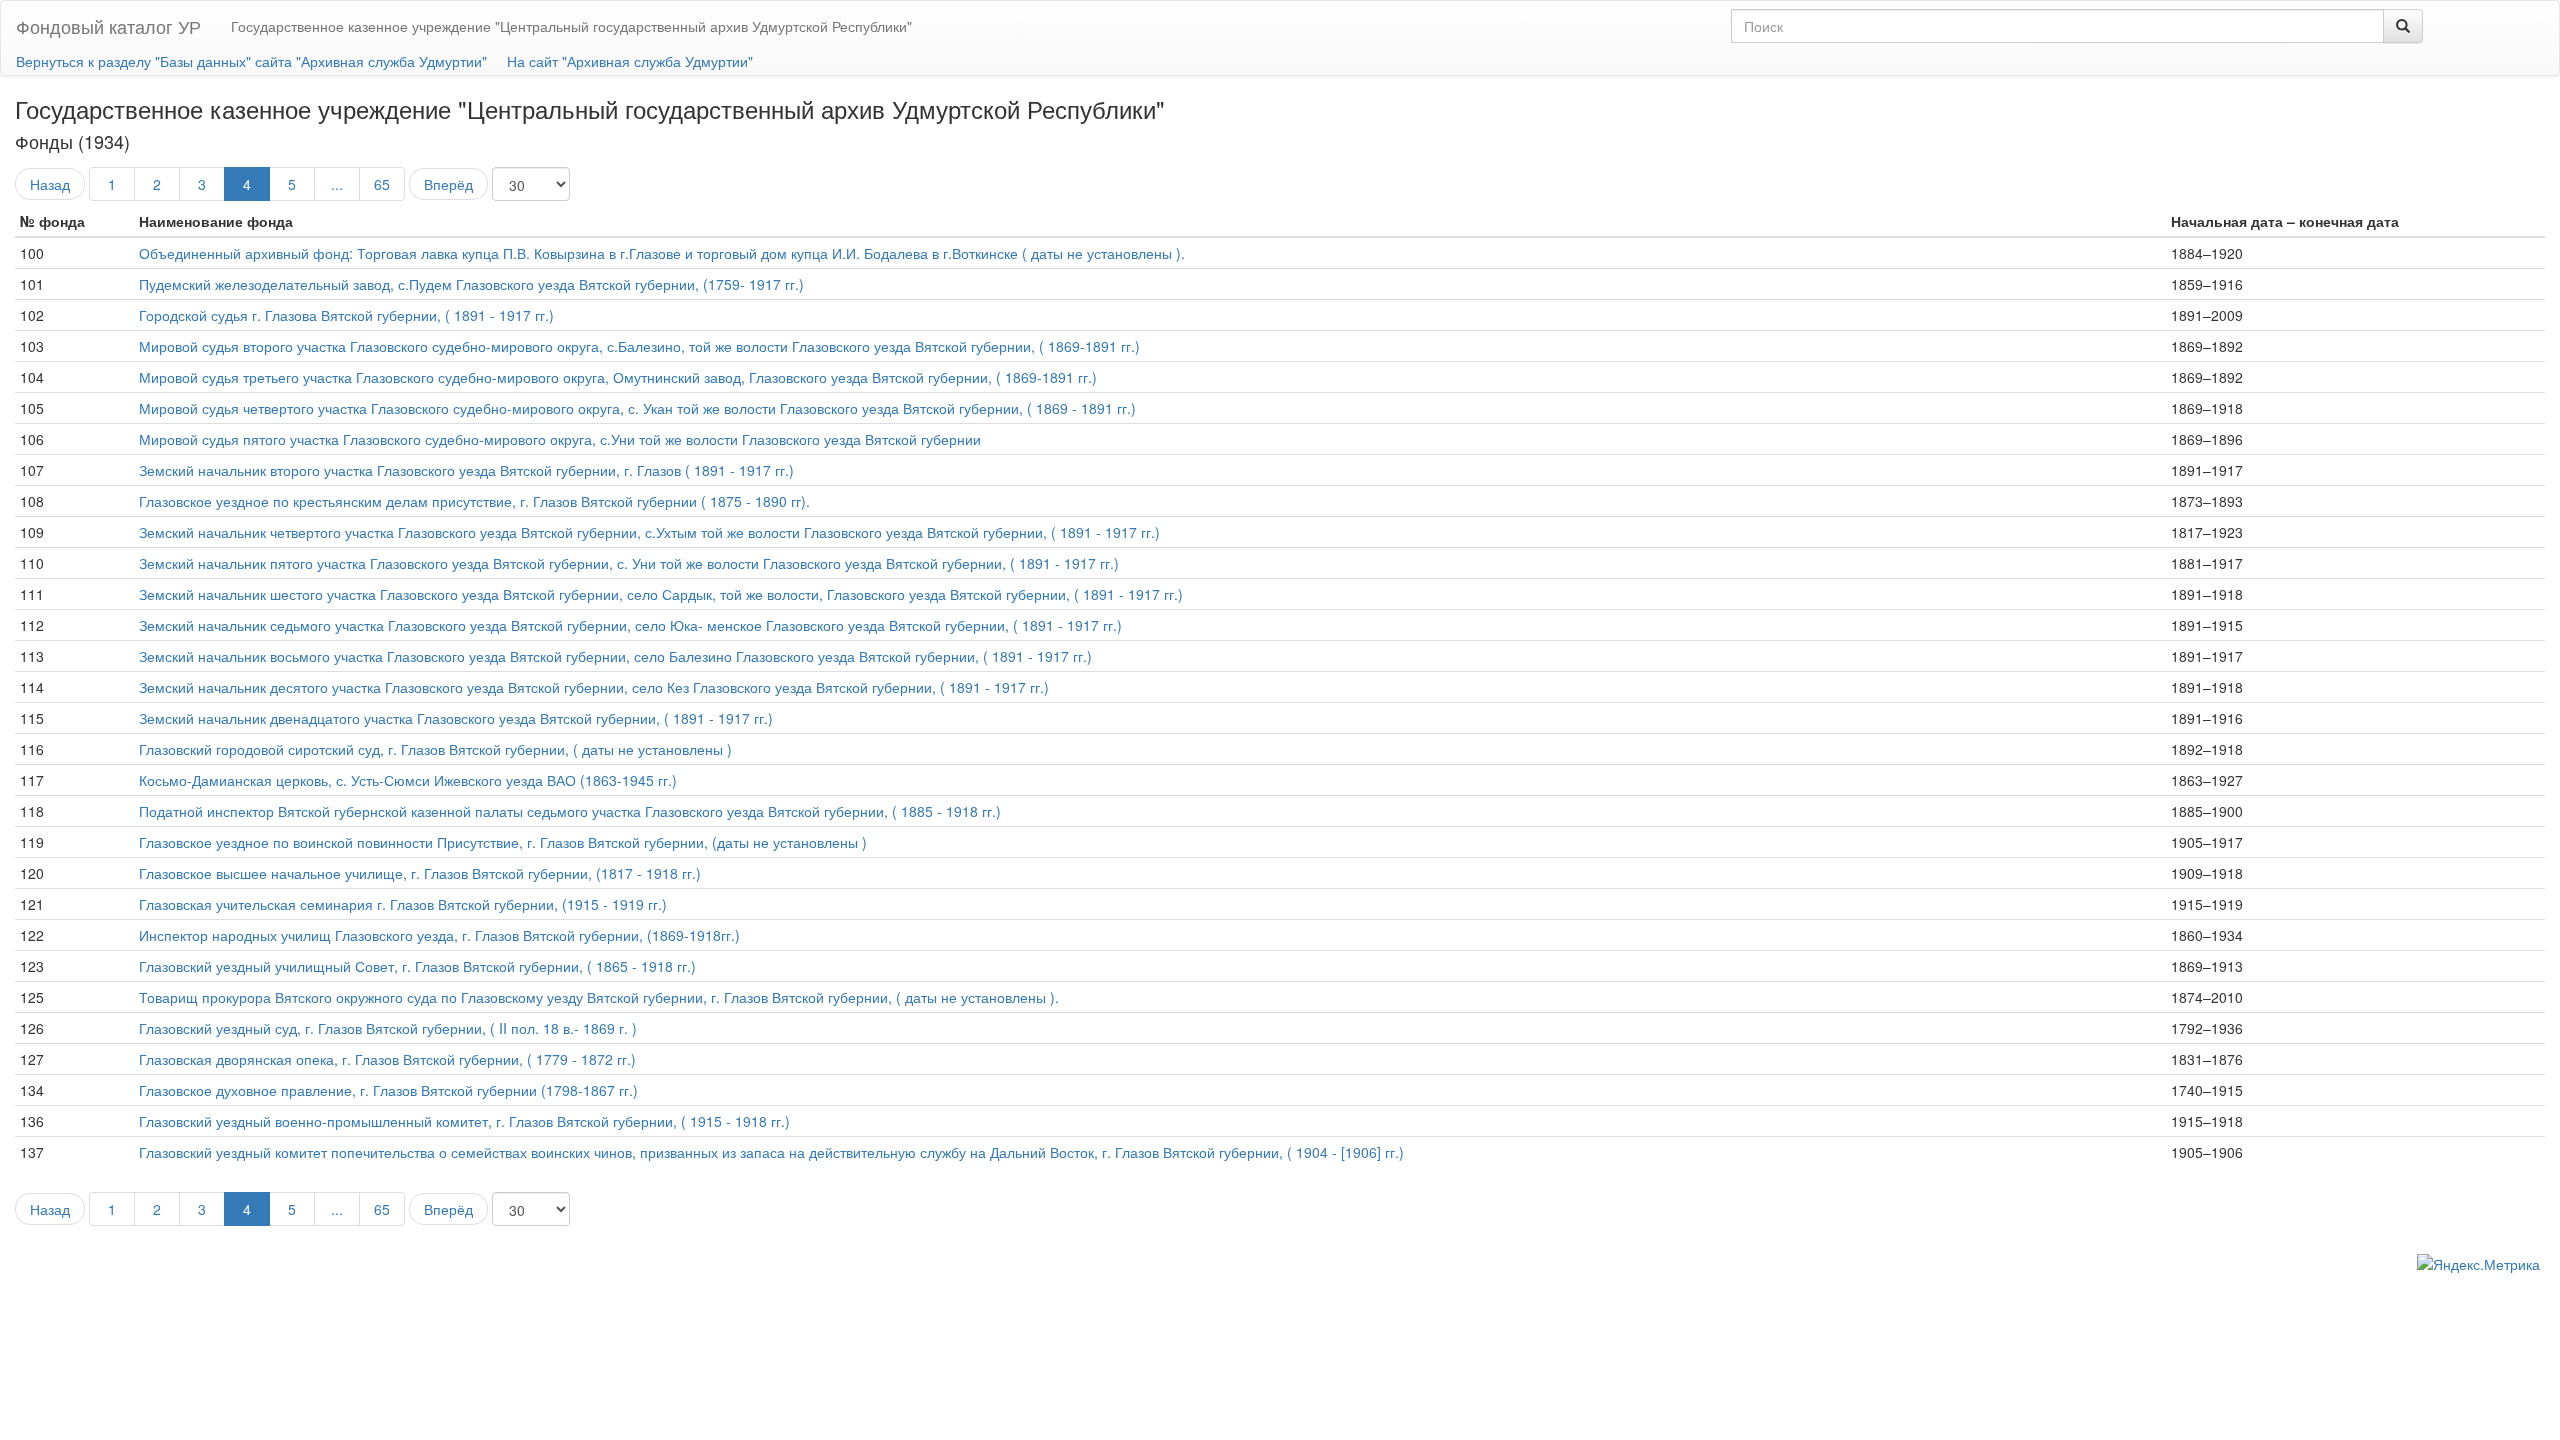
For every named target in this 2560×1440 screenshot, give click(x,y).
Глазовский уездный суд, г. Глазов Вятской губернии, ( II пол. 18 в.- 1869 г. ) (388, 1028)
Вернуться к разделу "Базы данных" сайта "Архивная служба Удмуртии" (251, 61)
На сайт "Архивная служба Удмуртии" (630, 61)
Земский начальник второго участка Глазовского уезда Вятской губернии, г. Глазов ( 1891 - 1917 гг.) (466, 470)
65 (382, 184)
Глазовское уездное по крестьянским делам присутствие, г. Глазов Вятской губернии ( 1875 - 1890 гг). (474, 501)
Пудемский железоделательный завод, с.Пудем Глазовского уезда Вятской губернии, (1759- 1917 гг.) (471, 284)
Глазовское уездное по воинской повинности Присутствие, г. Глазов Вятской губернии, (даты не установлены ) (503, 842)
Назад (50, 184)
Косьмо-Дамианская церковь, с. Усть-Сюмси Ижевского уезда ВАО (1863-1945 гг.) (408, 780)
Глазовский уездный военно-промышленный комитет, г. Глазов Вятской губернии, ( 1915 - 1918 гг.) (464, 1121)
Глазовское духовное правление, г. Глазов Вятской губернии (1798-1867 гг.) (388, 1090)
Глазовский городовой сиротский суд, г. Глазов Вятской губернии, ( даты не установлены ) (435, 749)
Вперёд (448, 184)
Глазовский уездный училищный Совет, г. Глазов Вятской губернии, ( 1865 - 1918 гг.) (417, 966)
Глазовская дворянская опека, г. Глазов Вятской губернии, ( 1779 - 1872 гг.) (387, 1059)
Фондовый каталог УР (108, 26)
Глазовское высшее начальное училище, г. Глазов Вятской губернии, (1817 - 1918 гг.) (420, 873)
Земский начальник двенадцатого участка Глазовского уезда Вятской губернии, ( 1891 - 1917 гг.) (456, 718)
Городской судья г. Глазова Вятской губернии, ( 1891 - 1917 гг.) (346, 315)
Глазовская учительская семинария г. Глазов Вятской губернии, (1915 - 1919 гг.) (403, 904)
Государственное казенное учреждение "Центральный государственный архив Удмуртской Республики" (571, 26)
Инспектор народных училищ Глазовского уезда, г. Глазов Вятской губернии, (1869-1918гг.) (439, 935)
